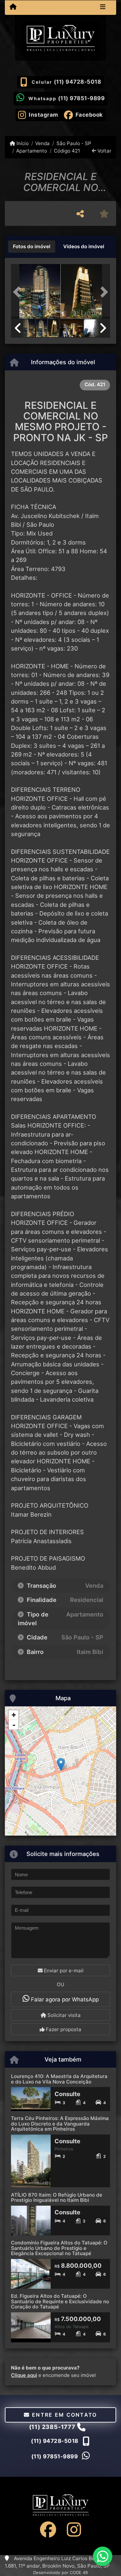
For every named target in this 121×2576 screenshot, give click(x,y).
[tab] (32, 247)
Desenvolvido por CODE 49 (60, 2572)
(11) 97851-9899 (81, 98)
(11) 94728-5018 (78, 82)
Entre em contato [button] (64, 2415)
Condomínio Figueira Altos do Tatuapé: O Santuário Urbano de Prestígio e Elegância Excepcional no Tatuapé (59, 2248)
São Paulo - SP (74, 143)
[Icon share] (48, 2529)
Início (22, 143)
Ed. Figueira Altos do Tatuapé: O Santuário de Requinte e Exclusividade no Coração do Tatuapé (60, 2301)
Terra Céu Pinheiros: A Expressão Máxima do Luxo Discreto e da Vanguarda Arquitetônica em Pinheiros (60, 2124)
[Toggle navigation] (103, 7)
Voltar (104, 151)
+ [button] (14, 1715)
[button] (18, 292)
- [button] (14, 1725)
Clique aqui (24, 2375)
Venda (42, 143)
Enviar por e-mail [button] (63, 1971)
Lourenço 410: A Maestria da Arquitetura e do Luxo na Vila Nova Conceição (59, 2079)
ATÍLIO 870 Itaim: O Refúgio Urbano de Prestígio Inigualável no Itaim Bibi (57, 2198)
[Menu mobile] (13, 7)
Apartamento (32, 151)
